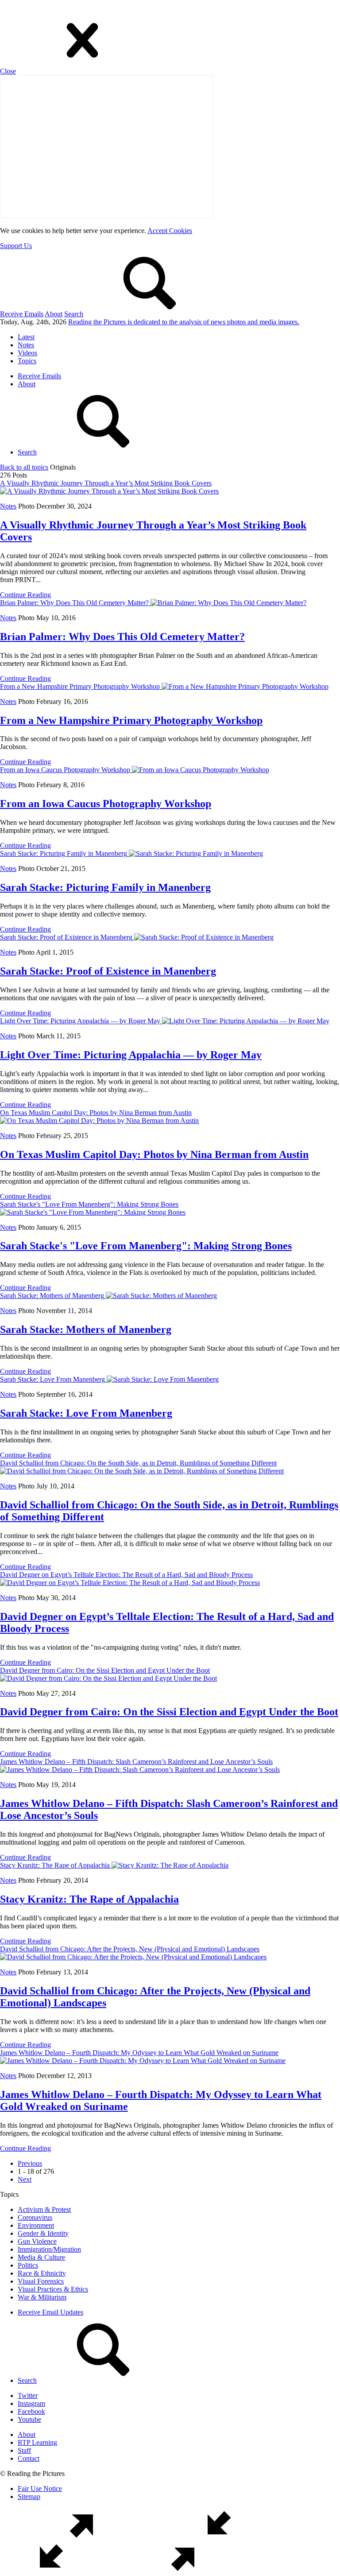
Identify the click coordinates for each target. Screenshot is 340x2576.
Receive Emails (22, 314)
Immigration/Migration (49, 2249)
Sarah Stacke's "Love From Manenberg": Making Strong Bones (146, 1246)
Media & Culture (41, 2257)
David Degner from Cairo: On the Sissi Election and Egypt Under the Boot (169, 1712)
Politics (28, 2265)
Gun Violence (37, 2241)
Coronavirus (35, 2217)
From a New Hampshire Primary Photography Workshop (131, 720)
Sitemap (29, 2496)
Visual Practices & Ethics (53, 2289)
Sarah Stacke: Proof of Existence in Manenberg (108, 971)
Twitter (28, 2395)
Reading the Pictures (184, 322)
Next (25, 2179)
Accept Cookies (170, 231)
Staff (24, 2450)
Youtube (29, 2419)
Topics (27, 361)
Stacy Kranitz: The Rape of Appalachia (89, 1899)
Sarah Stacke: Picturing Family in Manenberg (105, 887)
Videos (27, 353)
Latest (26, 337)
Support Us (16, 246)
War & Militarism (42, 2297)
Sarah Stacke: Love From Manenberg (86, 1413)
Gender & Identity (43, 2233)
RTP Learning (37, 2442)
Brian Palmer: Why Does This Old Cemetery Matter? (122, 637)
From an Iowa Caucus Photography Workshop (106, 804)
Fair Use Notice (40, 2489)
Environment (36, 2225)
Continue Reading (25, 595)
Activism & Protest (44, 2209)
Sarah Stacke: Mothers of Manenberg (86, 1329)
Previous (30, 2163)
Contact (29, 2458)
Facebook (31, 2411)
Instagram (31, 2403)
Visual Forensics (41, 2281)
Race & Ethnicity (42, 2273)
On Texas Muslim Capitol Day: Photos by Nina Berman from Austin (154, 1154)
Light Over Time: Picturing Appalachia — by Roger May (131, 1055)
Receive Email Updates (50, 2312)
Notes (26, 345)
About (54, 314)
